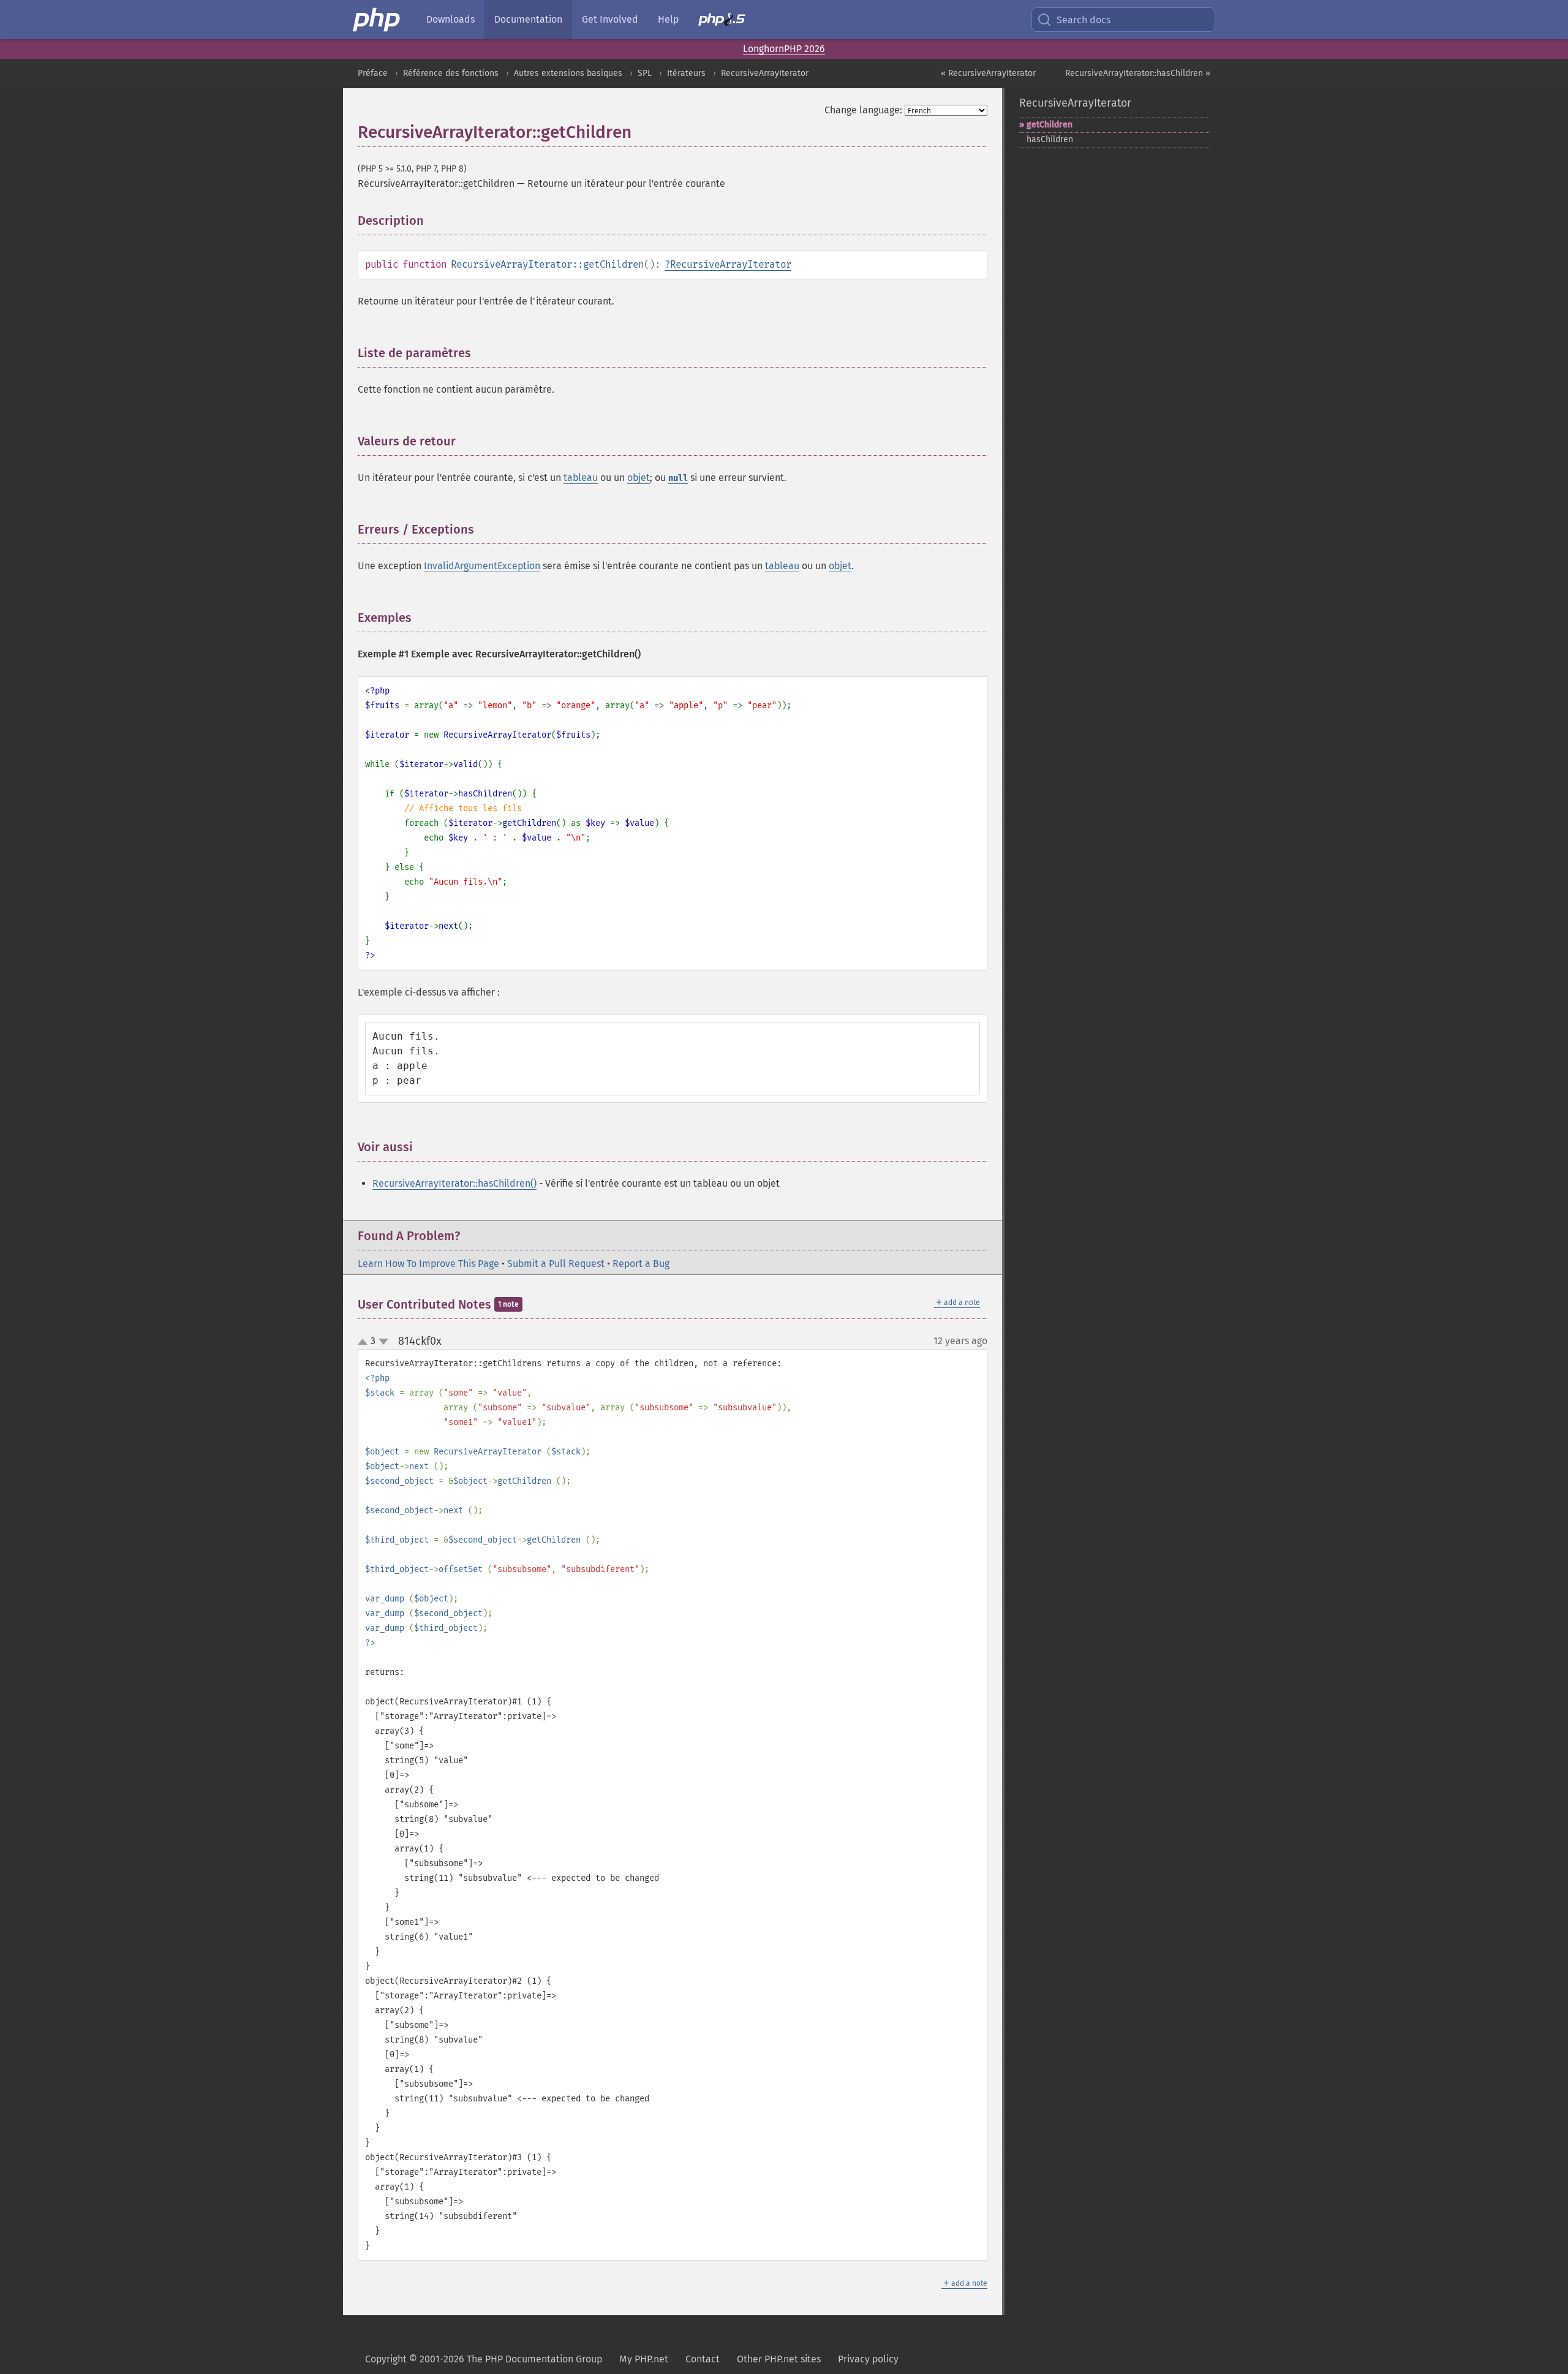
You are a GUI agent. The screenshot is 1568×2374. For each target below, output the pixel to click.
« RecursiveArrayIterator (988, 73)
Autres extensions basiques (568, 73)
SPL (645, 73)
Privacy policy (868, 2359)
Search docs (1084, 20)
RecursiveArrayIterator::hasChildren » (1138, 73)
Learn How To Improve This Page (428, 1264)
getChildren (1050, 125)
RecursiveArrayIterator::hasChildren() (454, 1183)
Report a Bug (641, 1264)
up (365, 1342)
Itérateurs (686, 73)
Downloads (450, 19)
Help (668, 19)
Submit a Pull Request (556, 1264)
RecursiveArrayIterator (765, 73)
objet (639, 478)
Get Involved (610, 19)
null (678, 478)
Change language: (863, 110)
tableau (581, 478)
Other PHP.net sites (779, 2359)
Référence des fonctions (451, 73)
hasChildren (1050, 139)
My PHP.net (644, 2359)
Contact (703, 2359)
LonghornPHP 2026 (784, 49)
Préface (373, 73)
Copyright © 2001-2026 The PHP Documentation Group (484, 2359)
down (383, 1342)
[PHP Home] (377, 20)
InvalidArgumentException (482, 566)
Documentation (528, 19)
